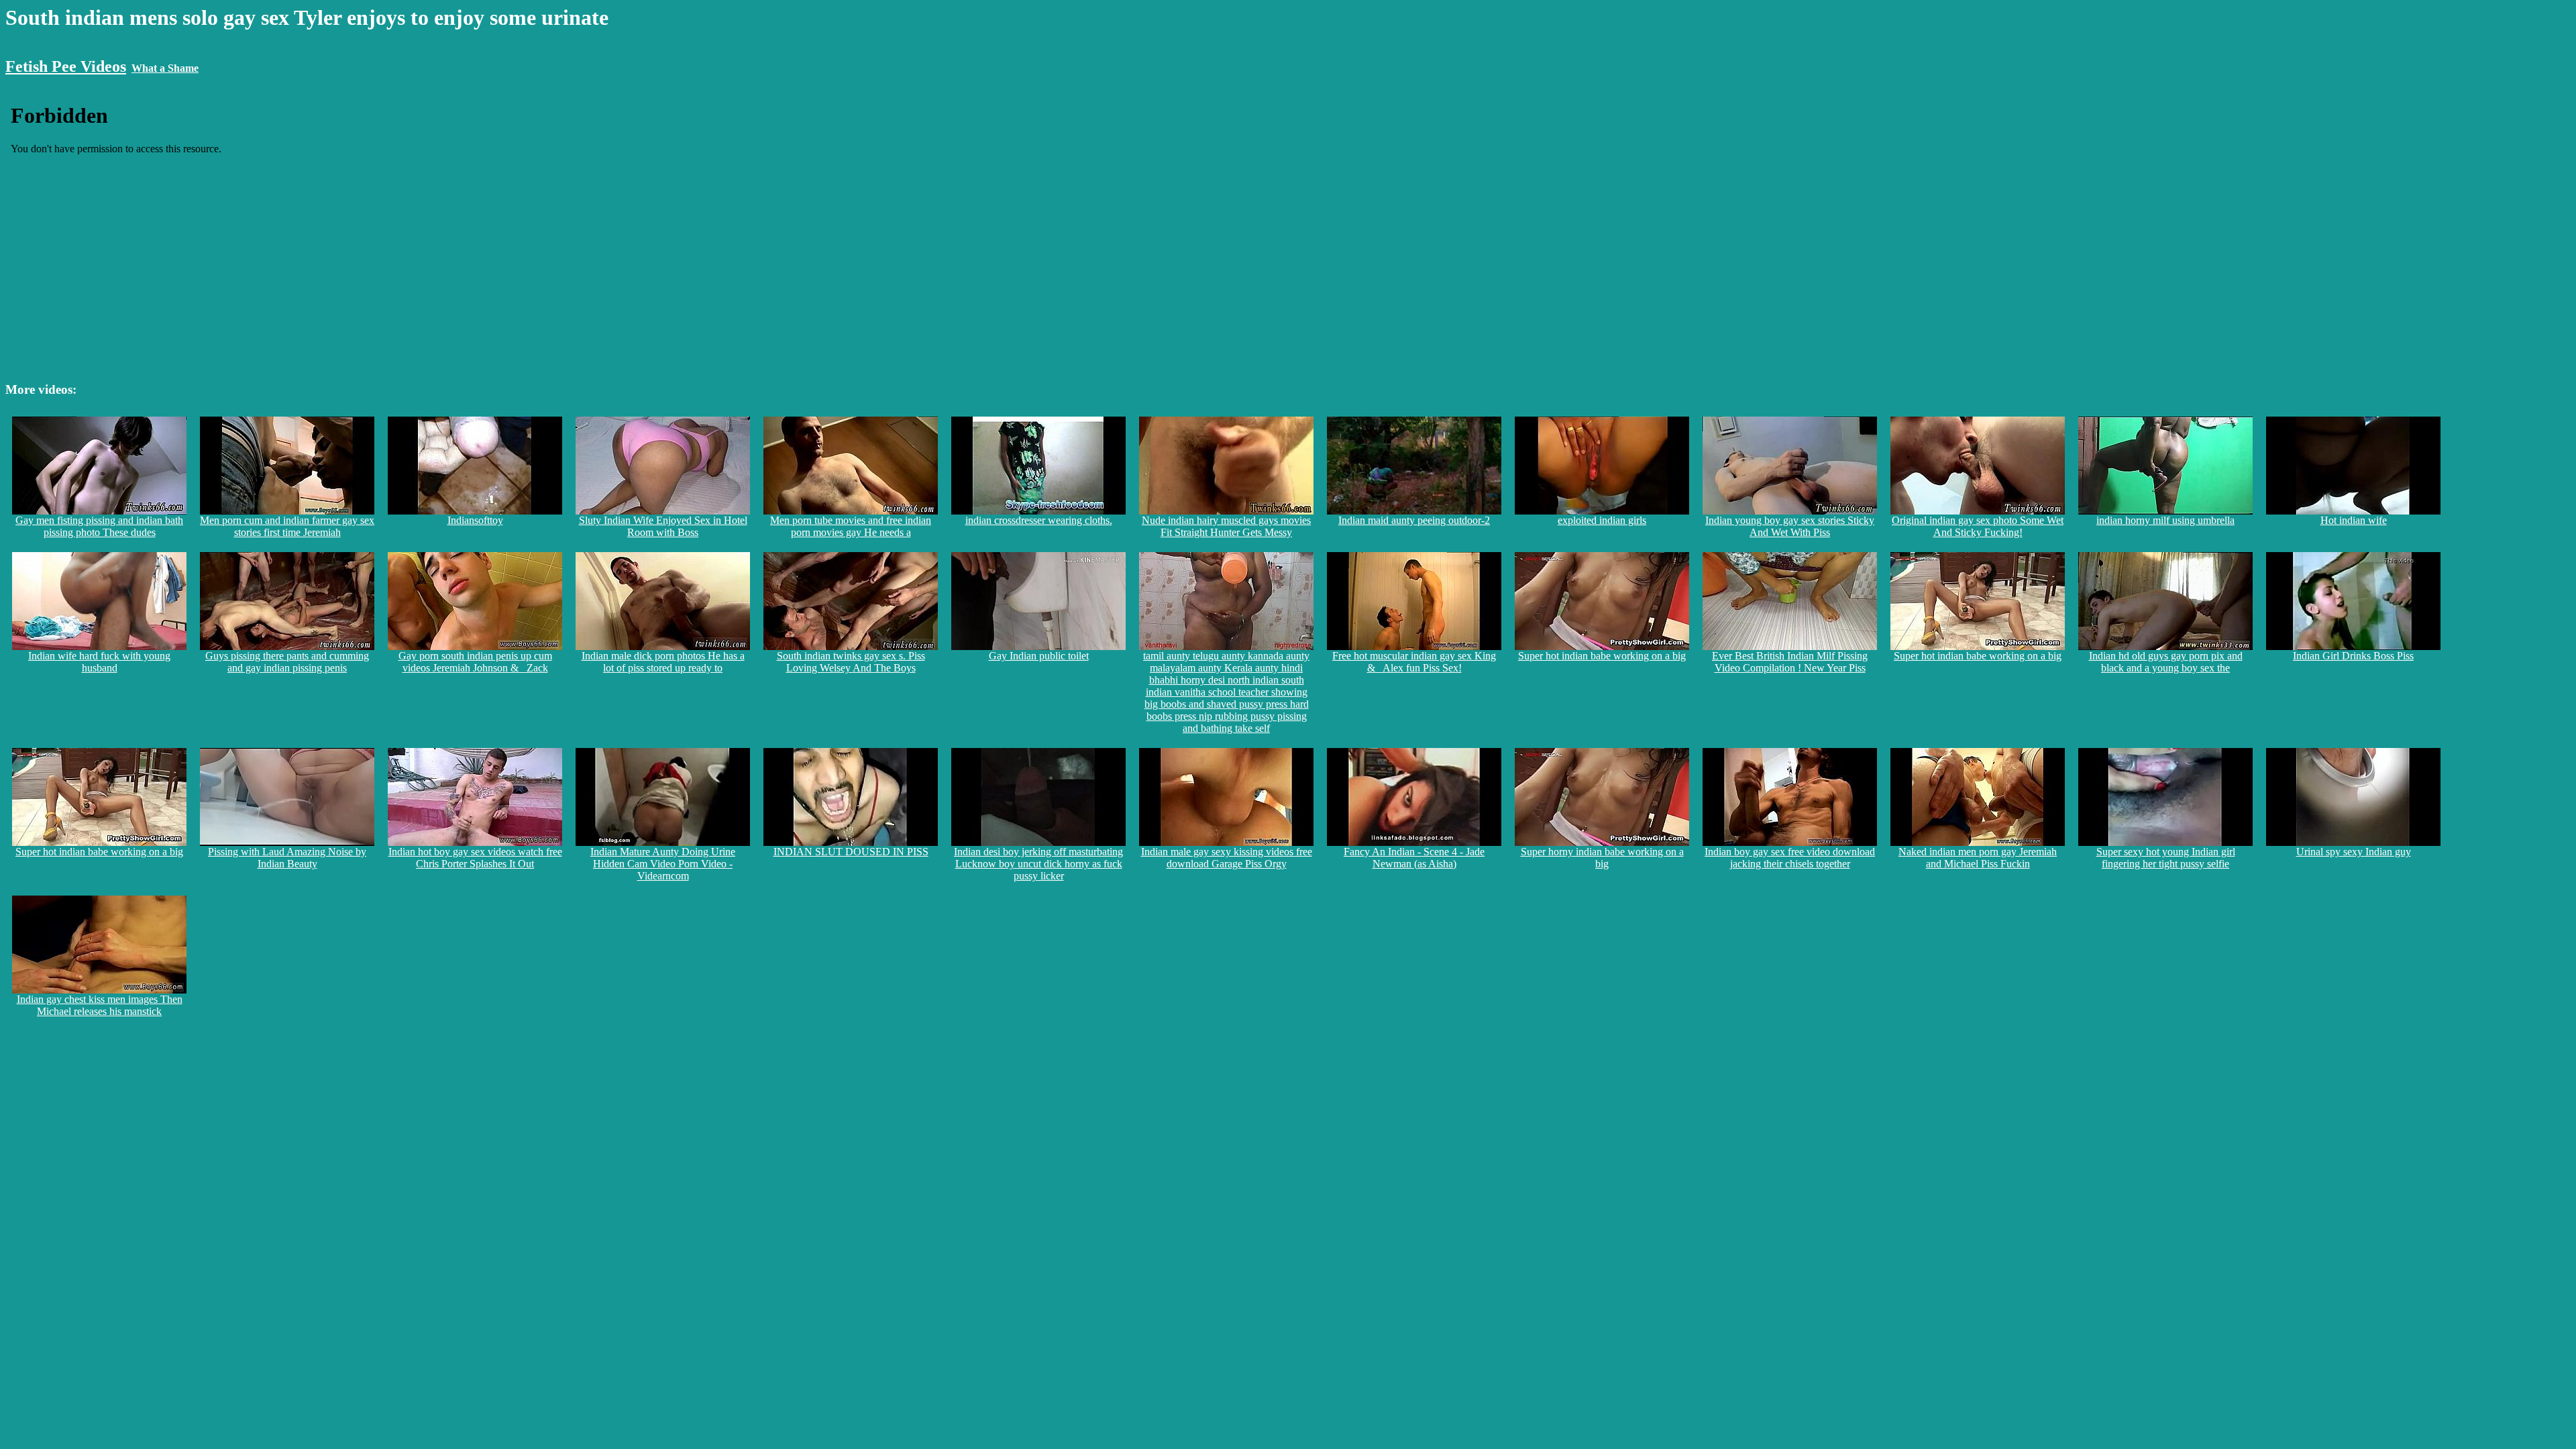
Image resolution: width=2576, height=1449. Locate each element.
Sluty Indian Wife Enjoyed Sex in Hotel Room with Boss (663, 526)
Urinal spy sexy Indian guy (2354, 852)
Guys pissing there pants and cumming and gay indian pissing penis (287, 662)
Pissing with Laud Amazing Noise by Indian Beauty (287, 858)
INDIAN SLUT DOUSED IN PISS (851, 852)
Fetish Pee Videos (66, 66)
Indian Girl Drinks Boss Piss (2353, 656)
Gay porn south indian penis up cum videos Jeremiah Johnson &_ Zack (475, 662)
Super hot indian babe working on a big (1602, 656)
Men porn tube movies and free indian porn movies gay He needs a (851, 526)
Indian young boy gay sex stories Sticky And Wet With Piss (1790, 526)
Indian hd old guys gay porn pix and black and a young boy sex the (2166, 662)
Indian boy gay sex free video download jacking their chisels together (1790, 858)
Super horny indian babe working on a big (1602, 858)
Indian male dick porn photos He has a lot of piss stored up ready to (663, 662)
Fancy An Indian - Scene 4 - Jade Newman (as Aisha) (1414, 858)
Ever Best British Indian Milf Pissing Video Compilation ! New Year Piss (1790, 662)
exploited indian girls (1602, 520)
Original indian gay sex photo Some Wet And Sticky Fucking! (1978, 526)
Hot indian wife (2354, 520)
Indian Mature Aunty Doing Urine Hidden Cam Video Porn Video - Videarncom (663, 864)
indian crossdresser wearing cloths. (1039, 520)
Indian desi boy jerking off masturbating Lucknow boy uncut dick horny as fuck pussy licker (1038, 864)
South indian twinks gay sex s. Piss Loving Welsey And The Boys (851, 662)
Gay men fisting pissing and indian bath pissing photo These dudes (99, 526)
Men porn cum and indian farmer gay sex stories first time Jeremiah (287, 526)
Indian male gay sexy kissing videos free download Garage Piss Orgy (1227, 858)
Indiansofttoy (475, 520)
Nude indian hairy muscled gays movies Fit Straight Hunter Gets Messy (1226, 526)
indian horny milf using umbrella (2165, 520)
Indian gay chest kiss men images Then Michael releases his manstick (100, 1005)
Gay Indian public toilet (1039, 656)
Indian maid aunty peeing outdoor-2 (1414, 520)
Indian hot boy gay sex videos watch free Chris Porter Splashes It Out (475, 858)
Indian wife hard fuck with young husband (99, 662)
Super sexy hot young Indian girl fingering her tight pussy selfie (2166, 858)
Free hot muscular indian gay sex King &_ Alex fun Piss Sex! (1414, 662)
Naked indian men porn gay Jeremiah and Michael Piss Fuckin (1978, 858)
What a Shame (165, 68)
